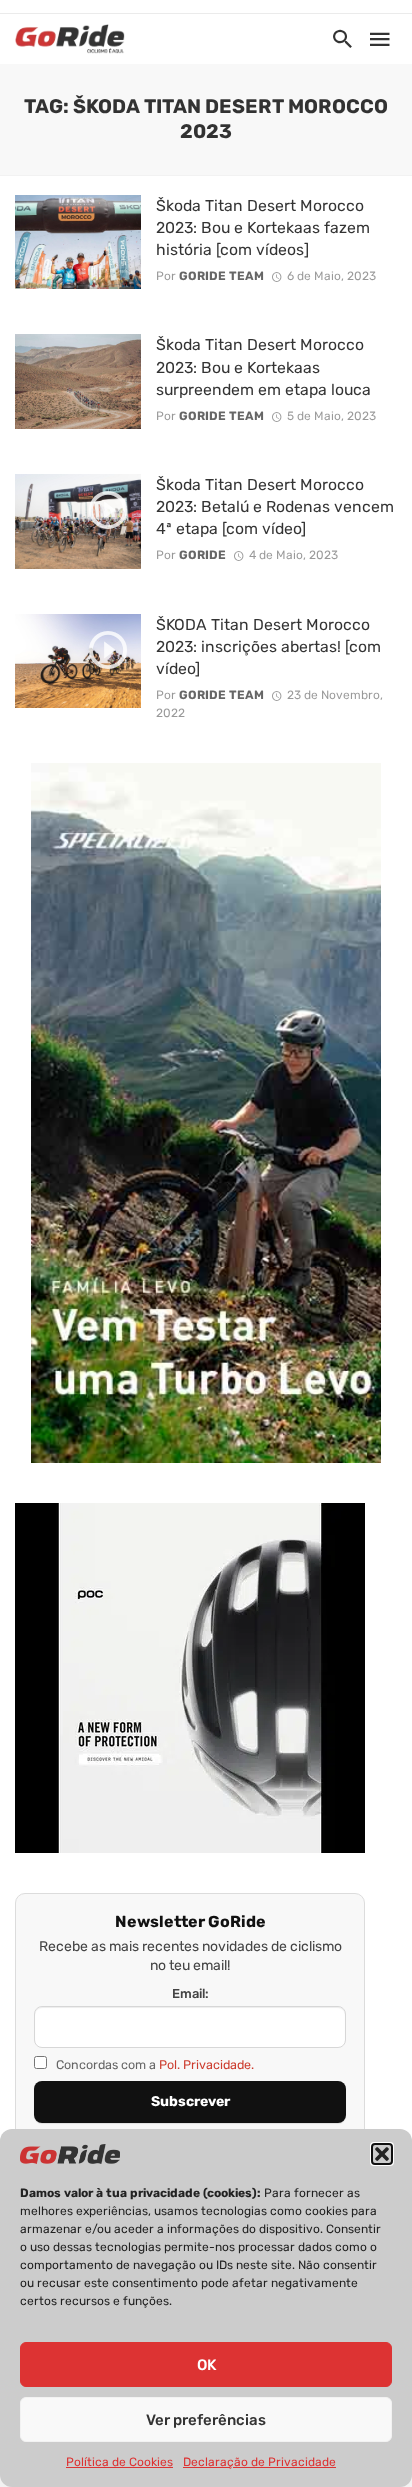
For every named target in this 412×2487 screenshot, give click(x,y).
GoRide (202, 555)
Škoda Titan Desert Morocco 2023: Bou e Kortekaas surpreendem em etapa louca (263, 366)
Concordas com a (153, 2064)
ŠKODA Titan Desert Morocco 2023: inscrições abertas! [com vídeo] (268, 646)
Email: (190, 1993)
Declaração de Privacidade (259, 2462)
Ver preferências (206, 2420)
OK (206, 2365)
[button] (382, 2154)
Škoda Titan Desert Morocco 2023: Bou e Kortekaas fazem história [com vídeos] (263, 227)
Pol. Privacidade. (206, 2064)
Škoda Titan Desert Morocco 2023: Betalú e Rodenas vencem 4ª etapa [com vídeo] (275, 506)
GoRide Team (221, 276)
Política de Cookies (119, 2462)
